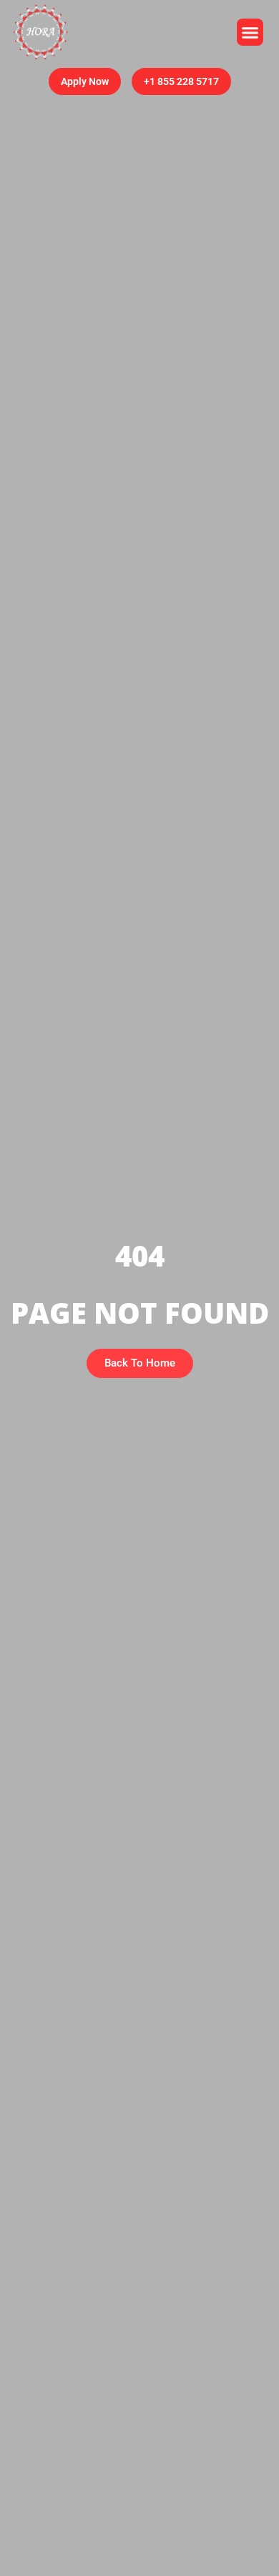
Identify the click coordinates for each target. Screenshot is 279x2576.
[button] (250, 32)
